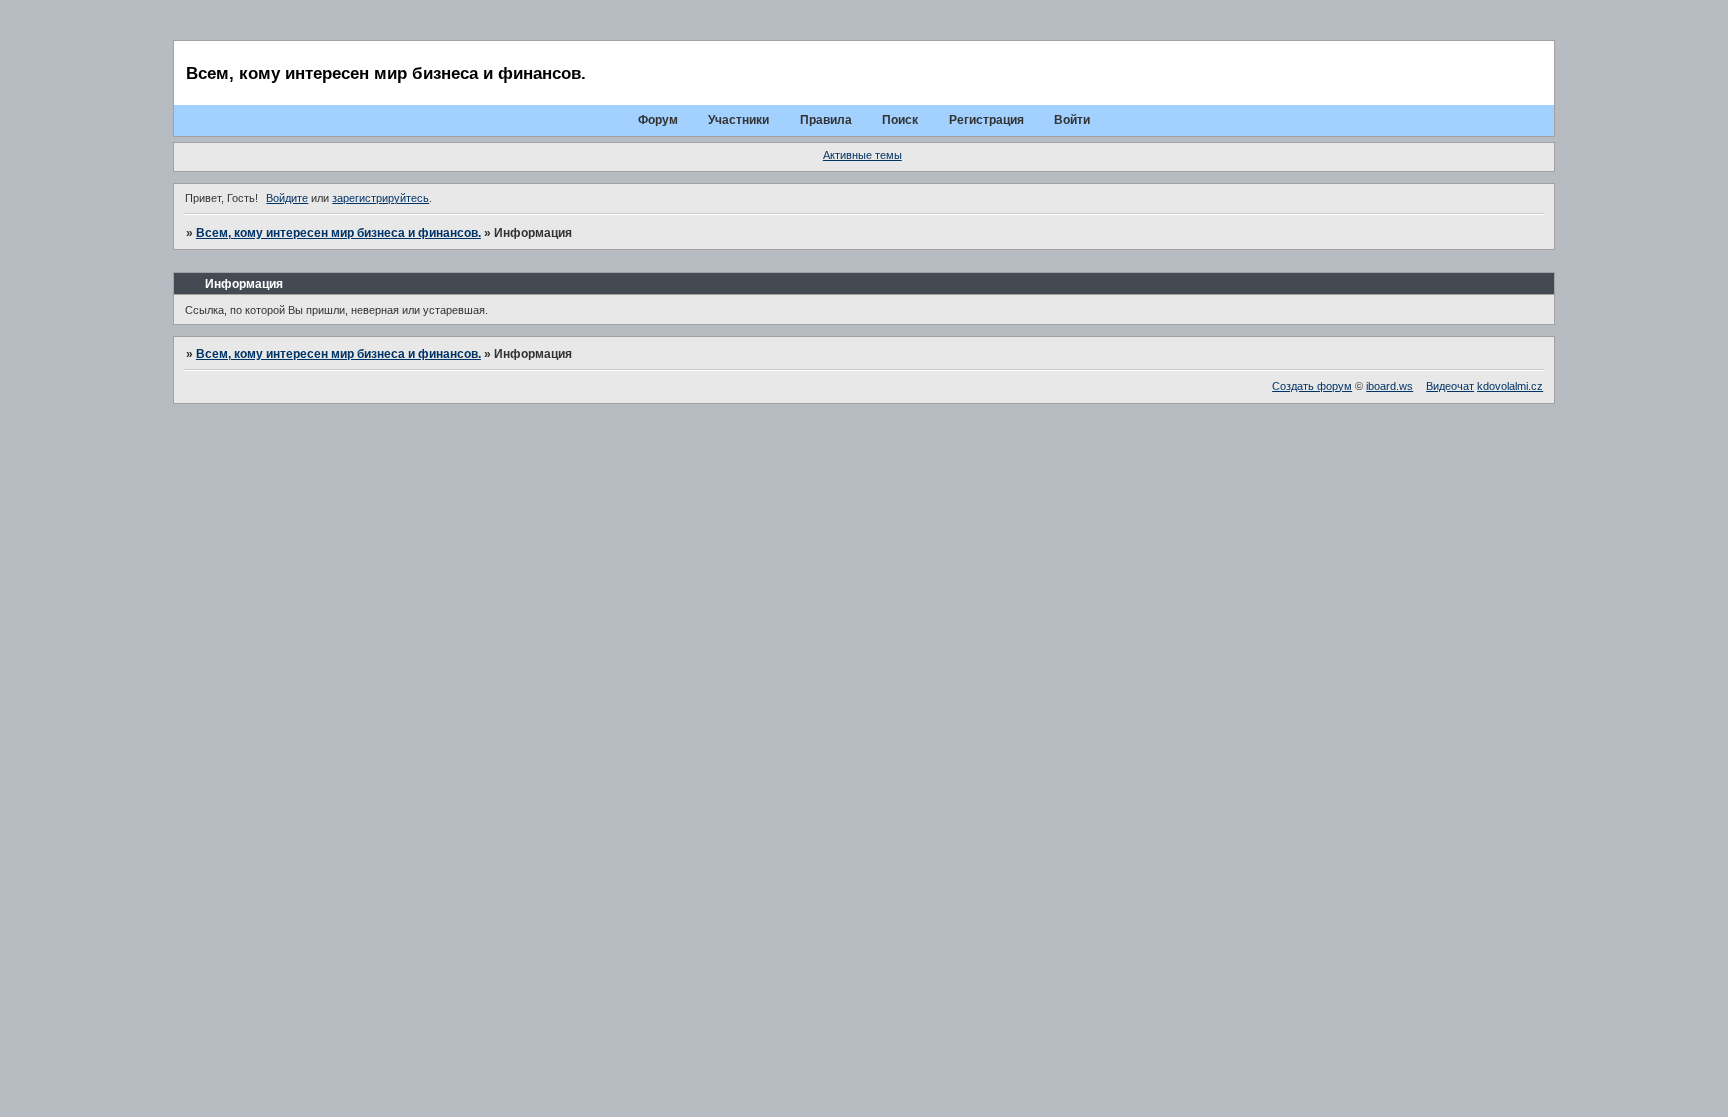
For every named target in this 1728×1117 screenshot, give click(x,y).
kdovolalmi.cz (1510, 386)
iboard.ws (1389, 386)
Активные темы (862, 155)
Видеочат (1450, 386)
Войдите (287, 198)
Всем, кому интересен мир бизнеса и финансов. (338, 233)
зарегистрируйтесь (380, 198)
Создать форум (1312, 386)
